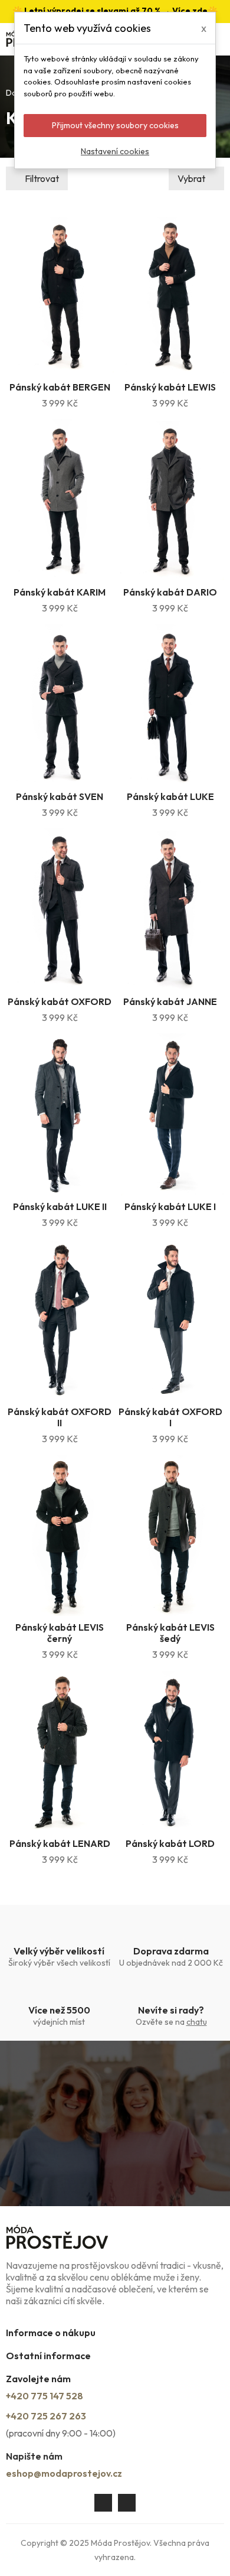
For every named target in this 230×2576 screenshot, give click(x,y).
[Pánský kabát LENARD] (60, 1751)
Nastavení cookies (115, 151)
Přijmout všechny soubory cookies (115, 125)
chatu (197, 2022)
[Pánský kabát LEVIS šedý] (171, 1536)
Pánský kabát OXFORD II (60, 1417)
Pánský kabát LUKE (170, 796)
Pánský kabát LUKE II (60, 1206)
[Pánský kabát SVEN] (60, 705)
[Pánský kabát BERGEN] (60, 295)
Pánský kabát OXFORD (60, 1001)
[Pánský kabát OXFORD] (60, 909)
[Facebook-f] (103, 2503)
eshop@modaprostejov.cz (64, 2473)
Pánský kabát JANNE (170, 1001)
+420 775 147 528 (45, 2396)
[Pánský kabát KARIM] (60, 500)
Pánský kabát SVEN (60, 796)
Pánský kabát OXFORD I (170, 1417)
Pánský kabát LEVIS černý (60, 1633)
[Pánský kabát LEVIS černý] (60, 1536)
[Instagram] (127, 2503)
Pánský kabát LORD (170, 1843)
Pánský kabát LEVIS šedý (170, 1633)
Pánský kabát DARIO (170, 592)
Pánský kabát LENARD (60, 1843)
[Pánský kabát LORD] (171, 1751)
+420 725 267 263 (46, 2416)
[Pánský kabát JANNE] (171, 909)
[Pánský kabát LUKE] (171, 705)
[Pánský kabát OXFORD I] (171, 1319)
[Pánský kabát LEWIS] (171, 295)
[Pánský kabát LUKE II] (60, 1114)
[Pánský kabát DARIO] (171, 500)
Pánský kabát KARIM (60, 592)
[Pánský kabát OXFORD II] (60, 1319)
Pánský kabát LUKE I (170, 1206)
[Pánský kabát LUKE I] (171, 1114)
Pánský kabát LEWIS (170, 387)
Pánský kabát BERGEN (60, 387)
